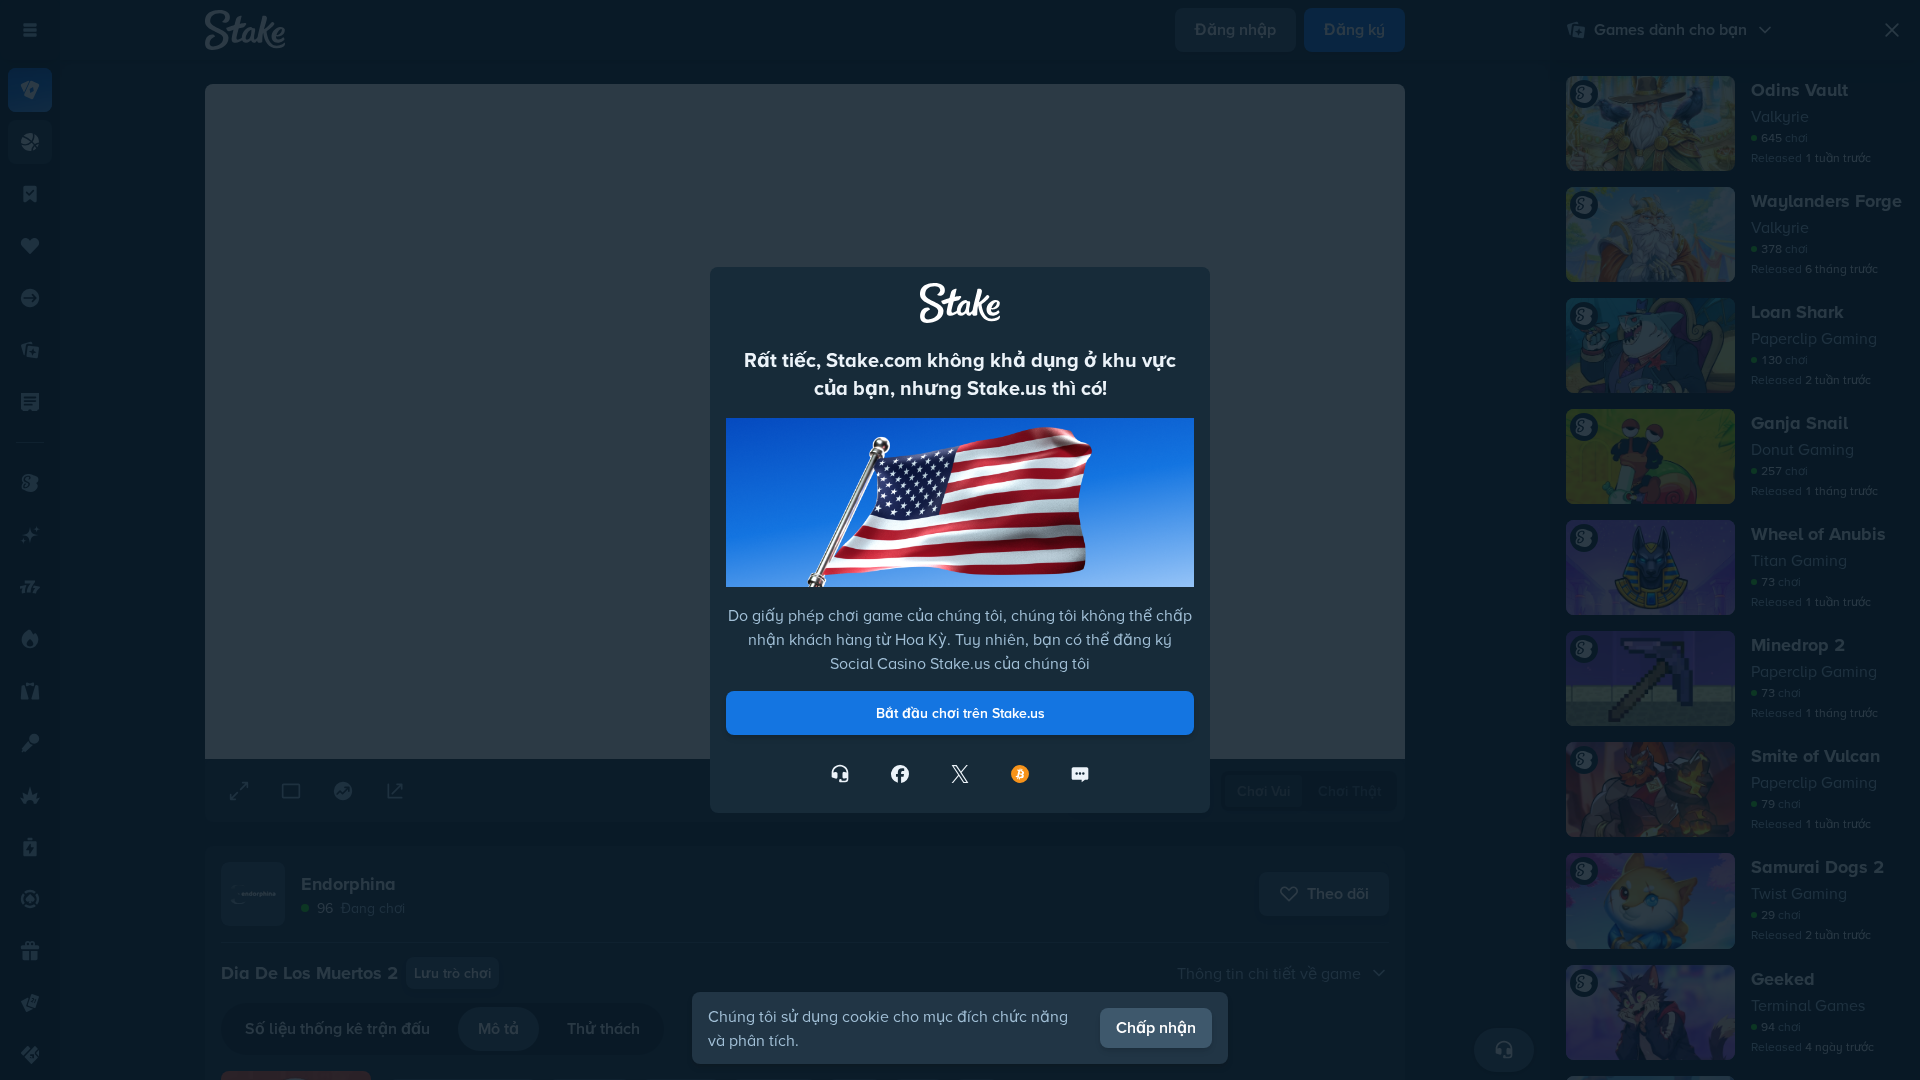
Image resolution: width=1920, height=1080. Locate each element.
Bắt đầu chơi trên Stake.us (960, 713)
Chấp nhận (1156, 1027)
